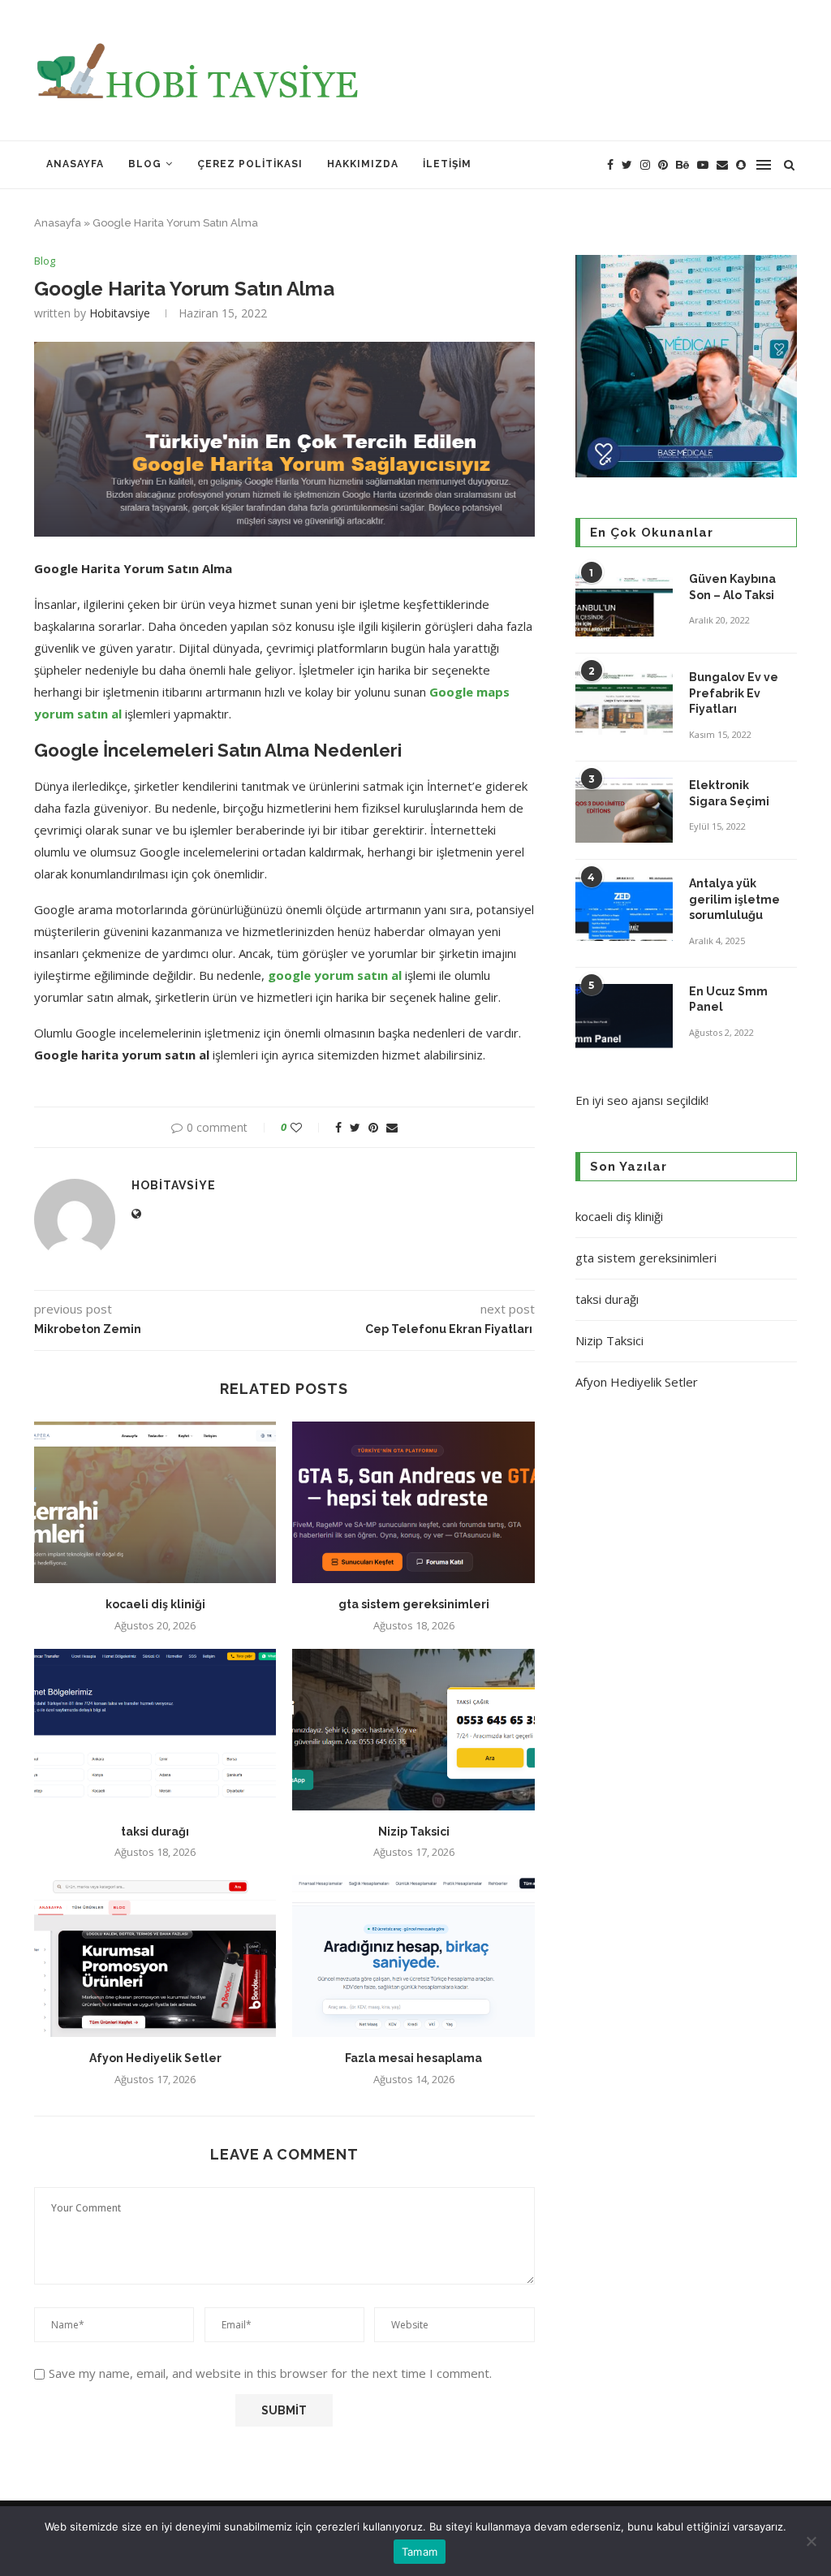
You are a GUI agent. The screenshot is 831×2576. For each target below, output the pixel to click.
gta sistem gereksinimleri (414, 1604)
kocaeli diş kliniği (155, 1604)
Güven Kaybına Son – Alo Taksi (732, 587)
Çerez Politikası (250, 164)
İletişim (447, 164)
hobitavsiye (120, 313)
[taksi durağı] (155, 1730)
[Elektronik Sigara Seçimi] (624, 810)
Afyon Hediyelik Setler (155, 2058)
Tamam (420, 2552)
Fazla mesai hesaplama (413, 2058)
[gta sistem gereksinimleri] (413, 1502)
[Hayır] (811, 2541)
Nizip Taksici (414, 1832)
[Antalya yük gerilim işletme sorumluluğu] (624, 908)
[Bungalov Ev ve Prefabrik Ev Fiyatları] (624, 702)
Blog (145, 164)
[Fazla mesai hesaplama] (413, 1956)
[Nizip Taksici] (413, 1730)
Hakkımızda (363, 164)
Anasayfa (75, 164)
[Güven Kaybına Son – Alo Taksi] (624, 604)
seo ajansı (635, 1100)
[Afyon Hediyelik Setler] (155, 1956)
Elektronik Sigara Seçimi (730, 793)
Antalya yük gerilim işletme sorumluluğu (734, 899)
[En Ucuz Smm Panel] (624, 1016)
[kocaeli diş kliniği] (155, 1502)
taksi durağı (155, 1832)
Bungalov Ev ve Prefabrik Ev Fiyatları (734, 693)
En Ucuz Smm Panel (728, 999)
